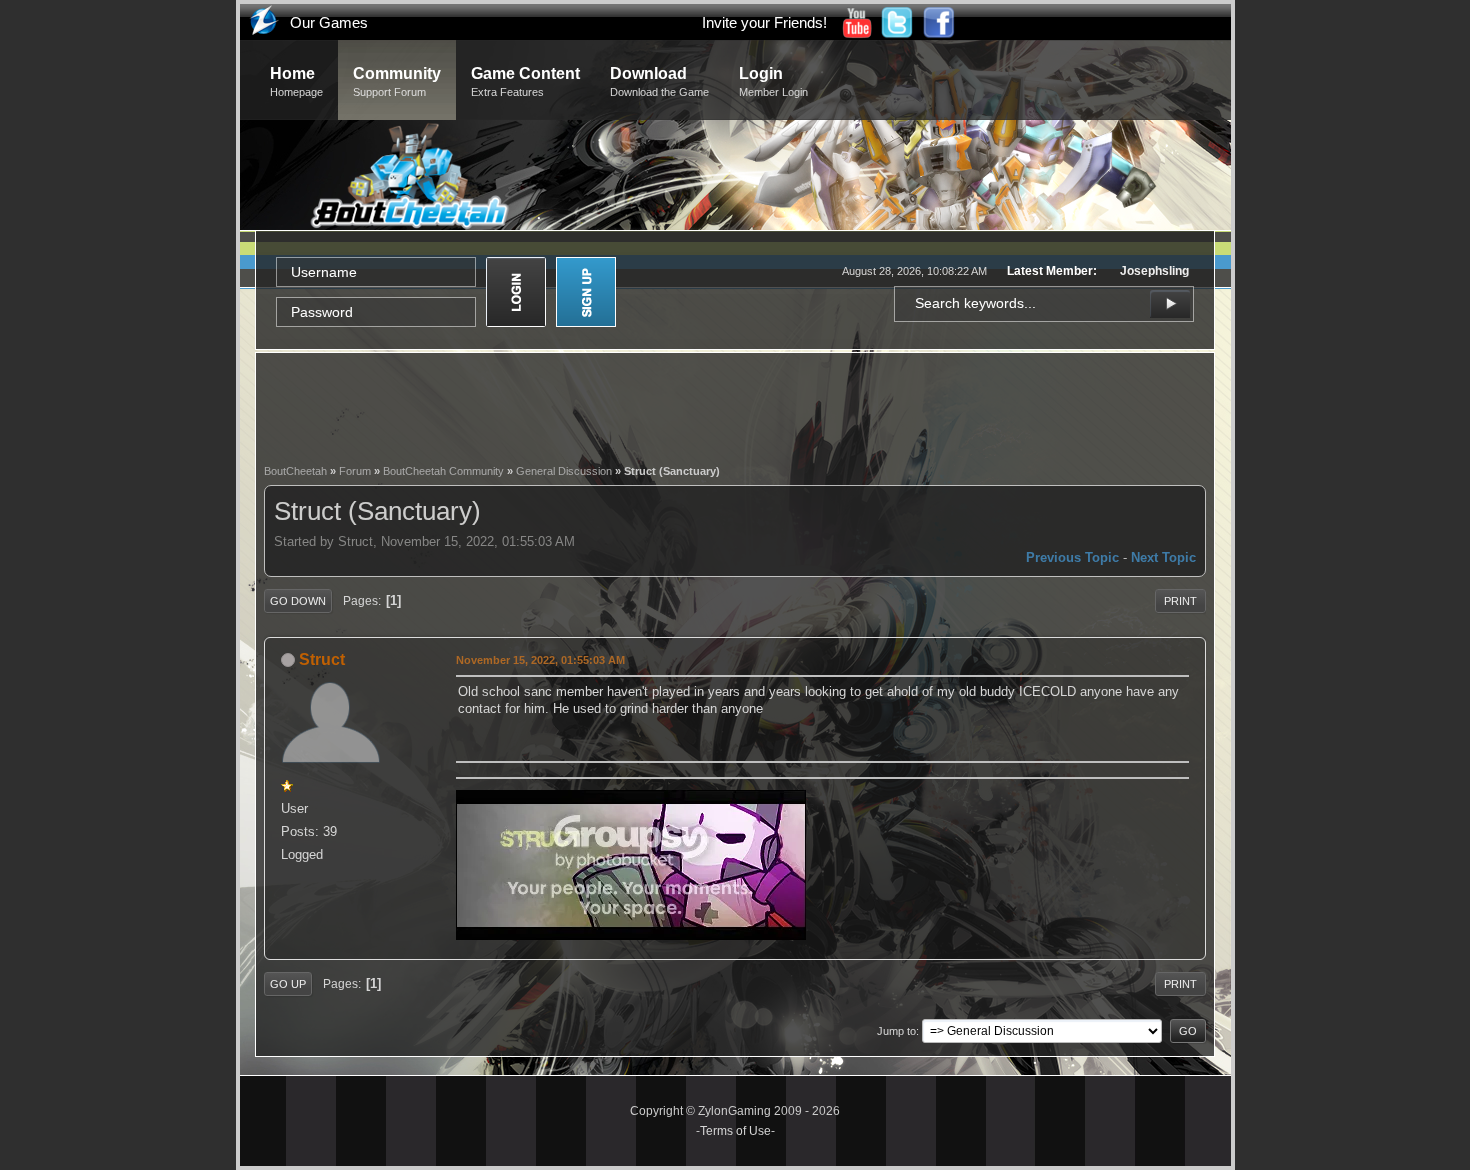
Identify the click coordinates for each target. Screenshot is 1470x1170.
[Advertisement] (735, 406)
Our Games (329, 22)
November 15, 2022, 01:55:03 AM (540, 660)
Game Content (525, 81)
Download (659, 81)
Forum (355, 471)
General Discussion (564, 471)
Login (773, 81)
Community (397, 81)
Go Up (288, 984)
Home (296, 81)
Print (1180, 601)
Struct (322, 659)
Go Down (298, 601)
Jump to (896, 1031)
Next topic (1163, 557)
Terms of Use (735, 1131)
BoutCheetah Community (443, 471)
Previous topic (1072, 557)
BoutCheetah (295, 471)
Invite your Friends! (764, 22)
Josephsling (1154, 271)
